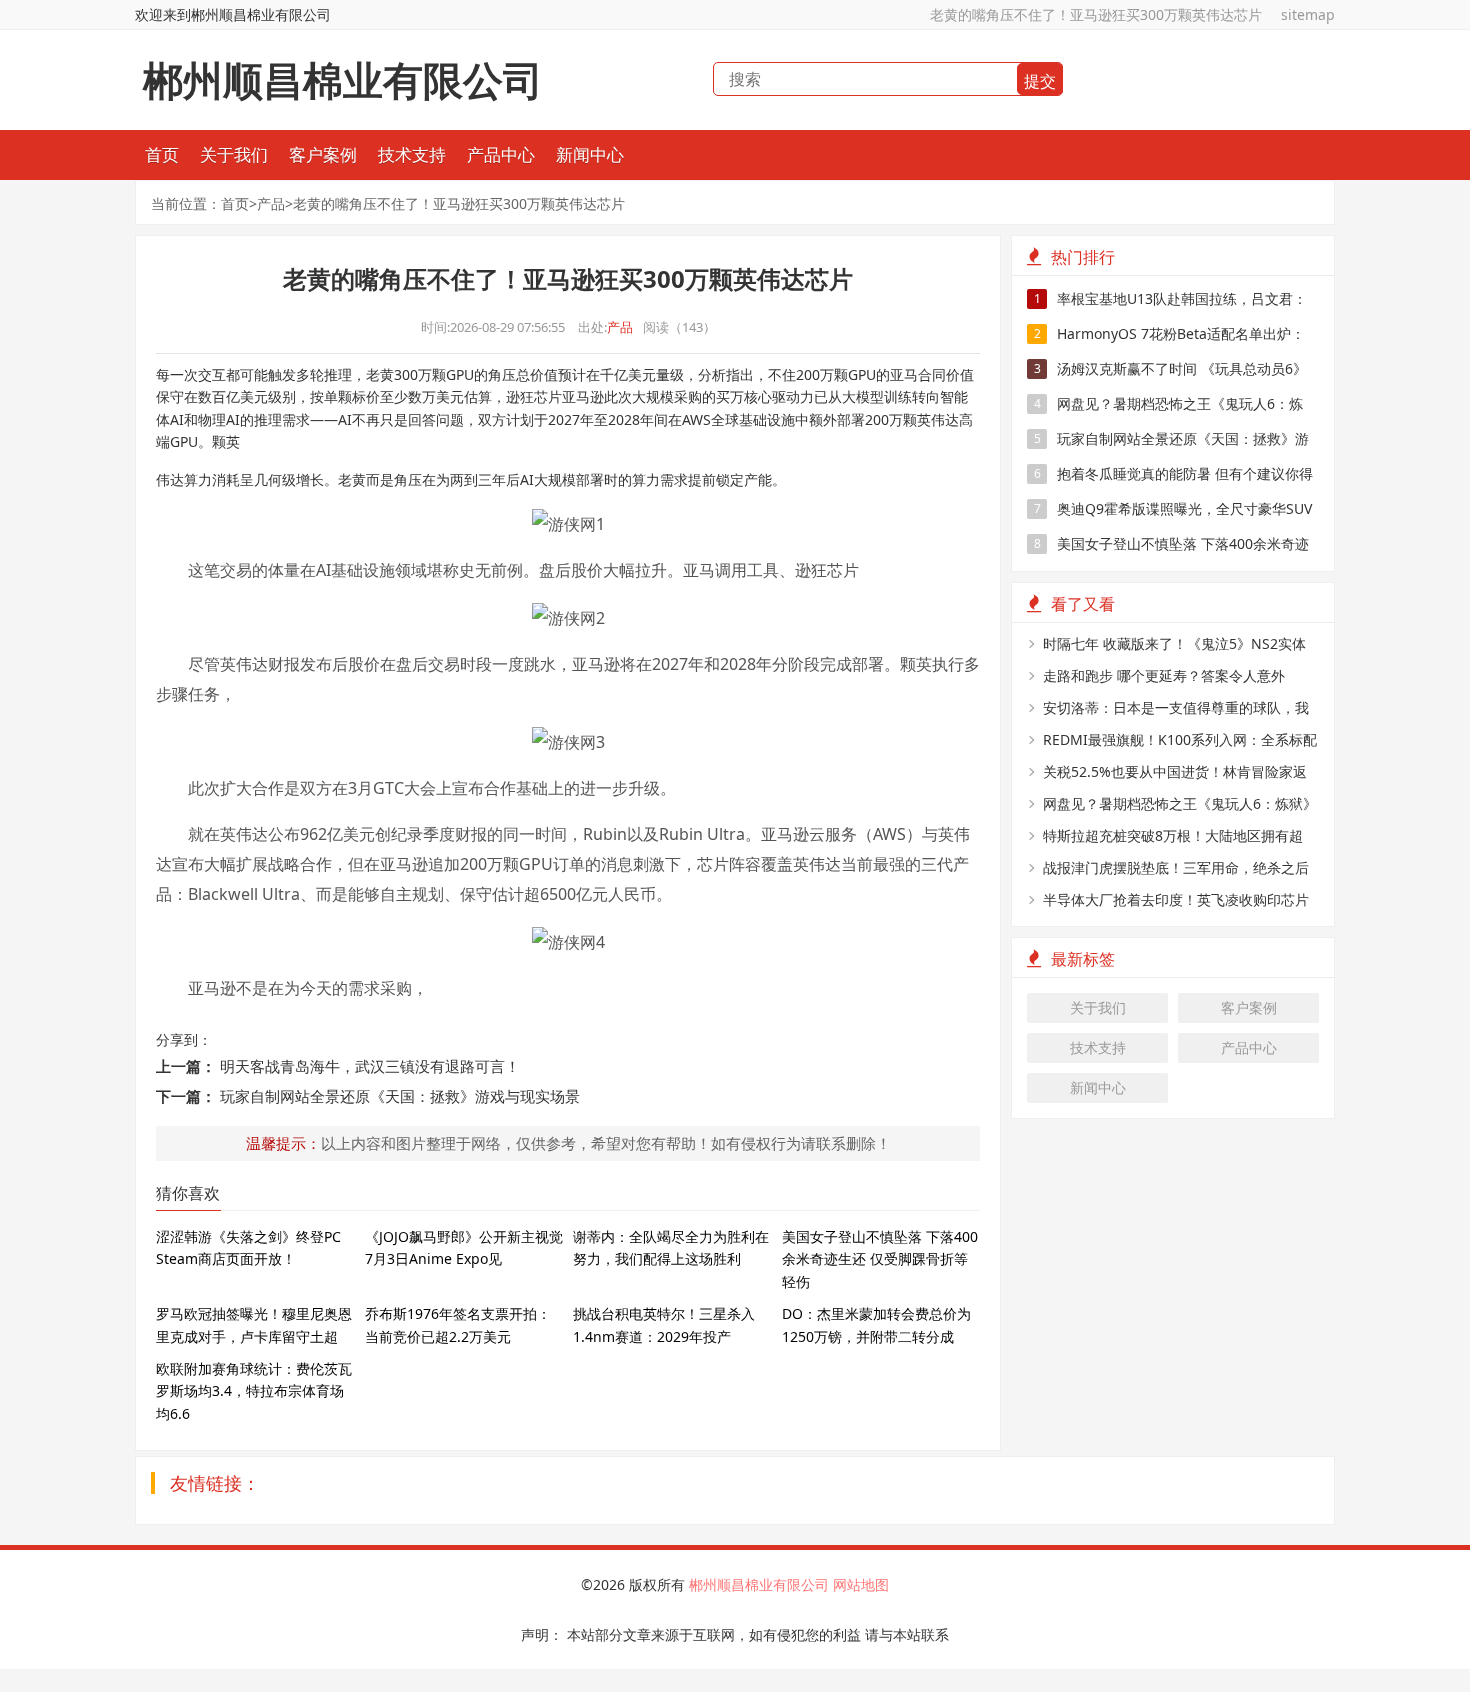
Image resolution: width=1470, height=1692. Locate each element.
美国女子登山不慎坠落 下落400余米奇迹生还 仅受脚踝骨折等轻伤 (880, 1259)
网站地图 (861, 1584)
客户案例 (323, 154)
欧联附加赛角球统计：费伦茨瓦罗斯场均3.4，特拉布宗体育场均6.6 (254, 1391)
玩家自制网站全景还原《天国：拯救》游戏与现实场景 (400, 1096)
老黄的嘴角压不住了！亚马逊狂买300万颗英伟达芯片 (1096, 14)
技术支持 (412, 154)
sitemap (1308, 14)
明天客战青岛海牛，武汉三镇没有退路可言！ (370, 1066)
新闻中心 (590, 154)
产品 (271, 203)
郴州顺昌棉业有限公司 (761, 1584)
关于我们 (234, 154)
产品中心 (501, 154)
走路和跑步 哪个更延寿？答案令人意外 (1164, 675)
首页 (162, 154)
